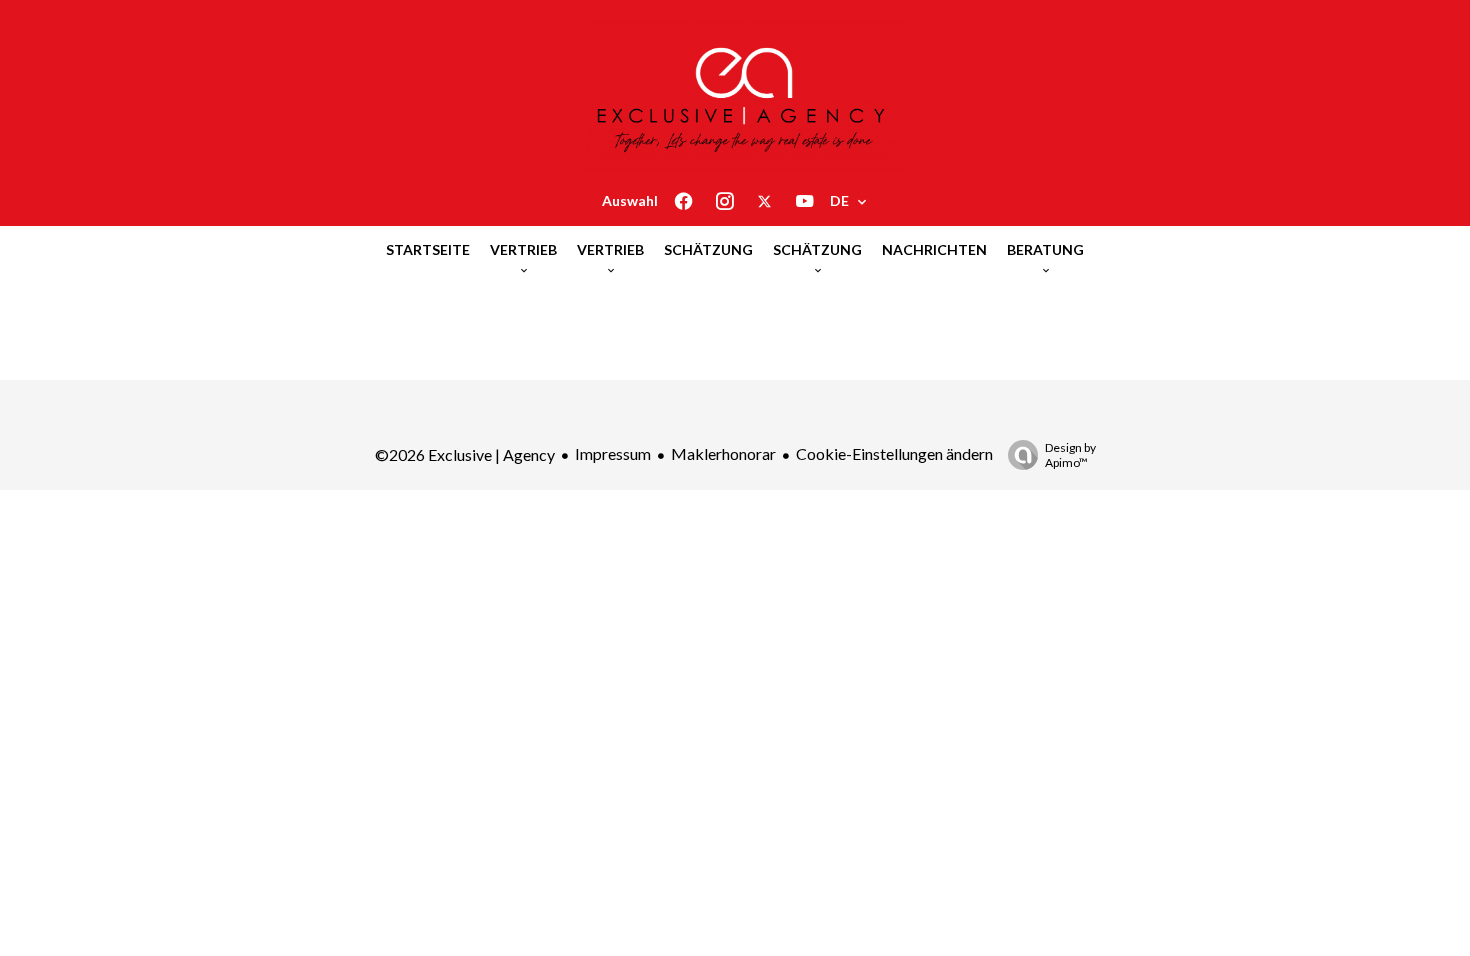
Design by (1070, 455)
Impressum (613, 453)
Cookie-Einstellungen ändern (894, 453)
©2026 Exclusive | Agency (465, 454)
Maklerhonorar (723, 453)
